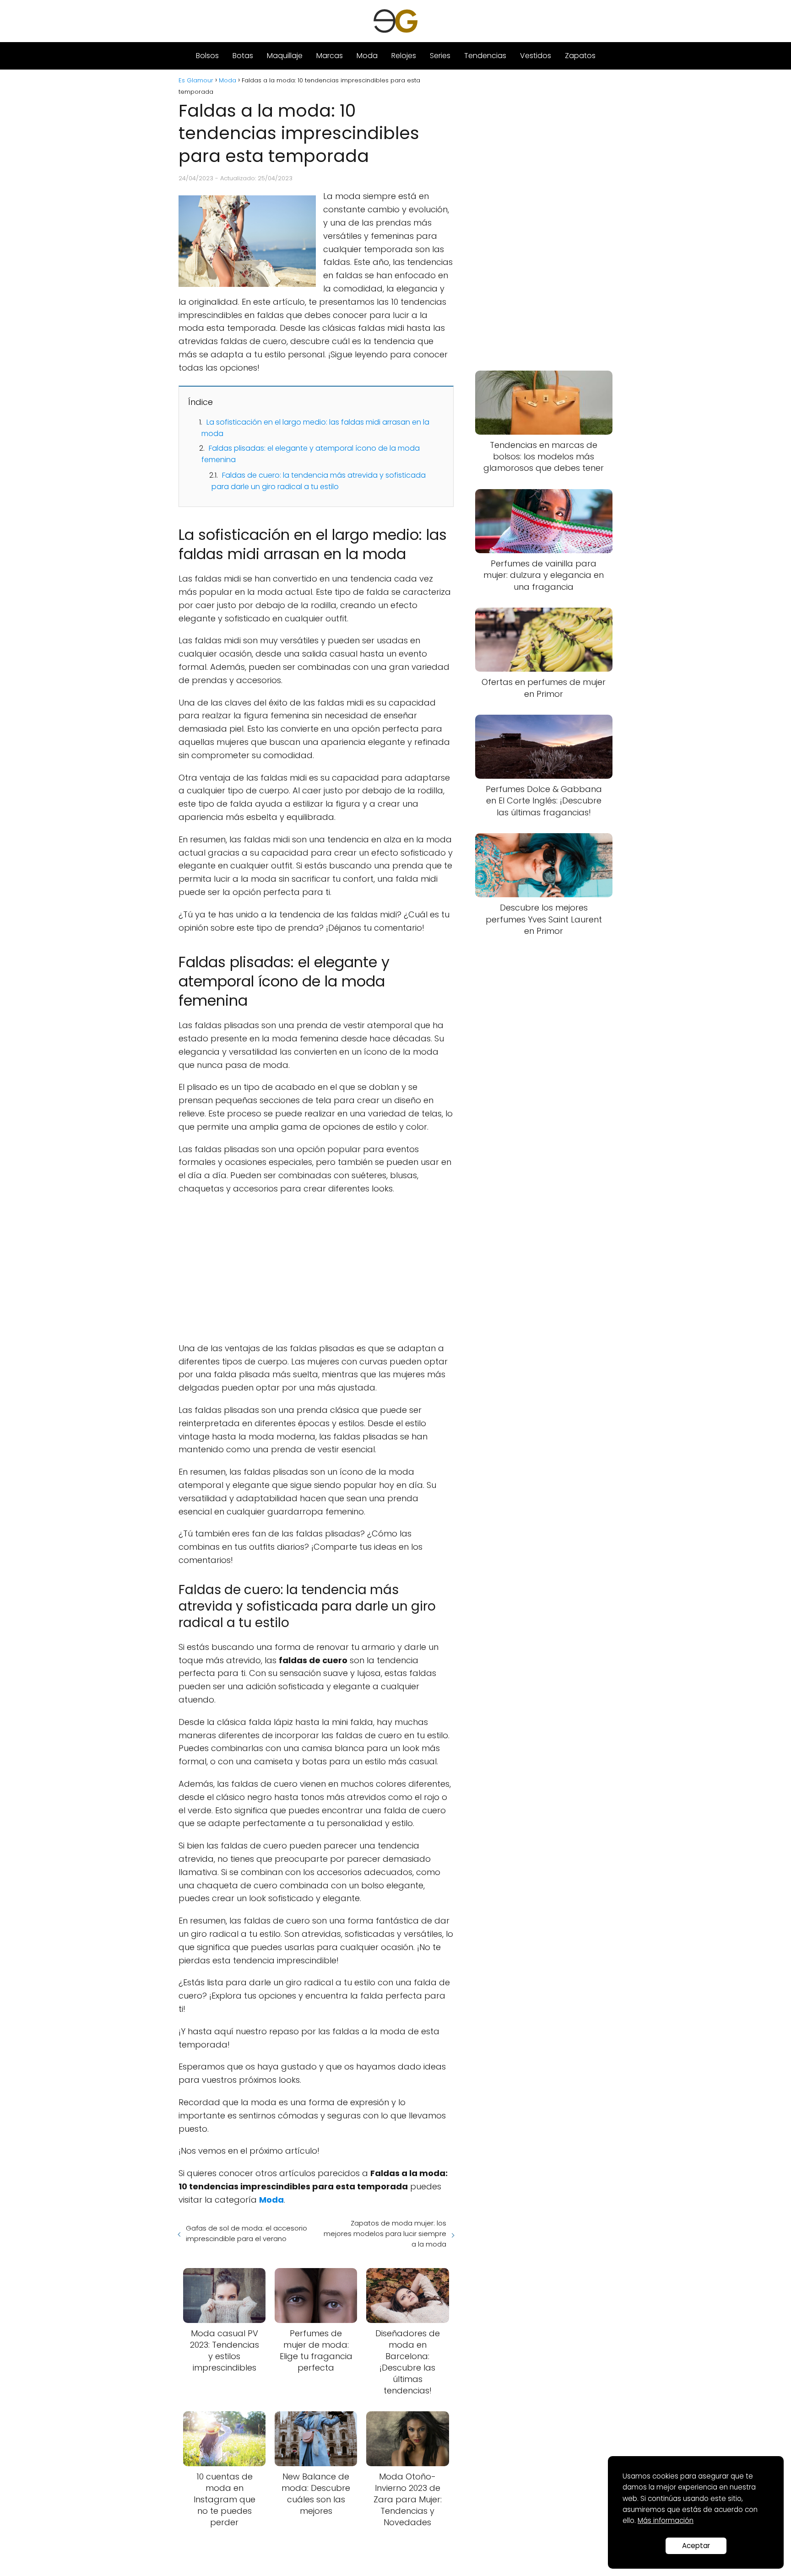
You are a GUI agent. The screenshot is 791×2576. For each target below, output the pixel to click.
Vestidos (536, 56)
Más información (666, 2520)
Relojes (404, 56)
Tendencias (485, 56)
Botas (243, 56)
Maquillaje (285, 56)
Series (440, 56)
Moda (367, 56)
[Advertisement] (316, 1269)
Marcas (330, 56)
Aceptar (696, 2546)
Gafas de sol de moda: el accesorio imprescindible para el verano (247, 2233)
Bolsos (207, 56)
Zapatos (580, 56)
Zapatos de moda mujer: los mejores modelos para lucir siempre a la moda (385, 2234)
